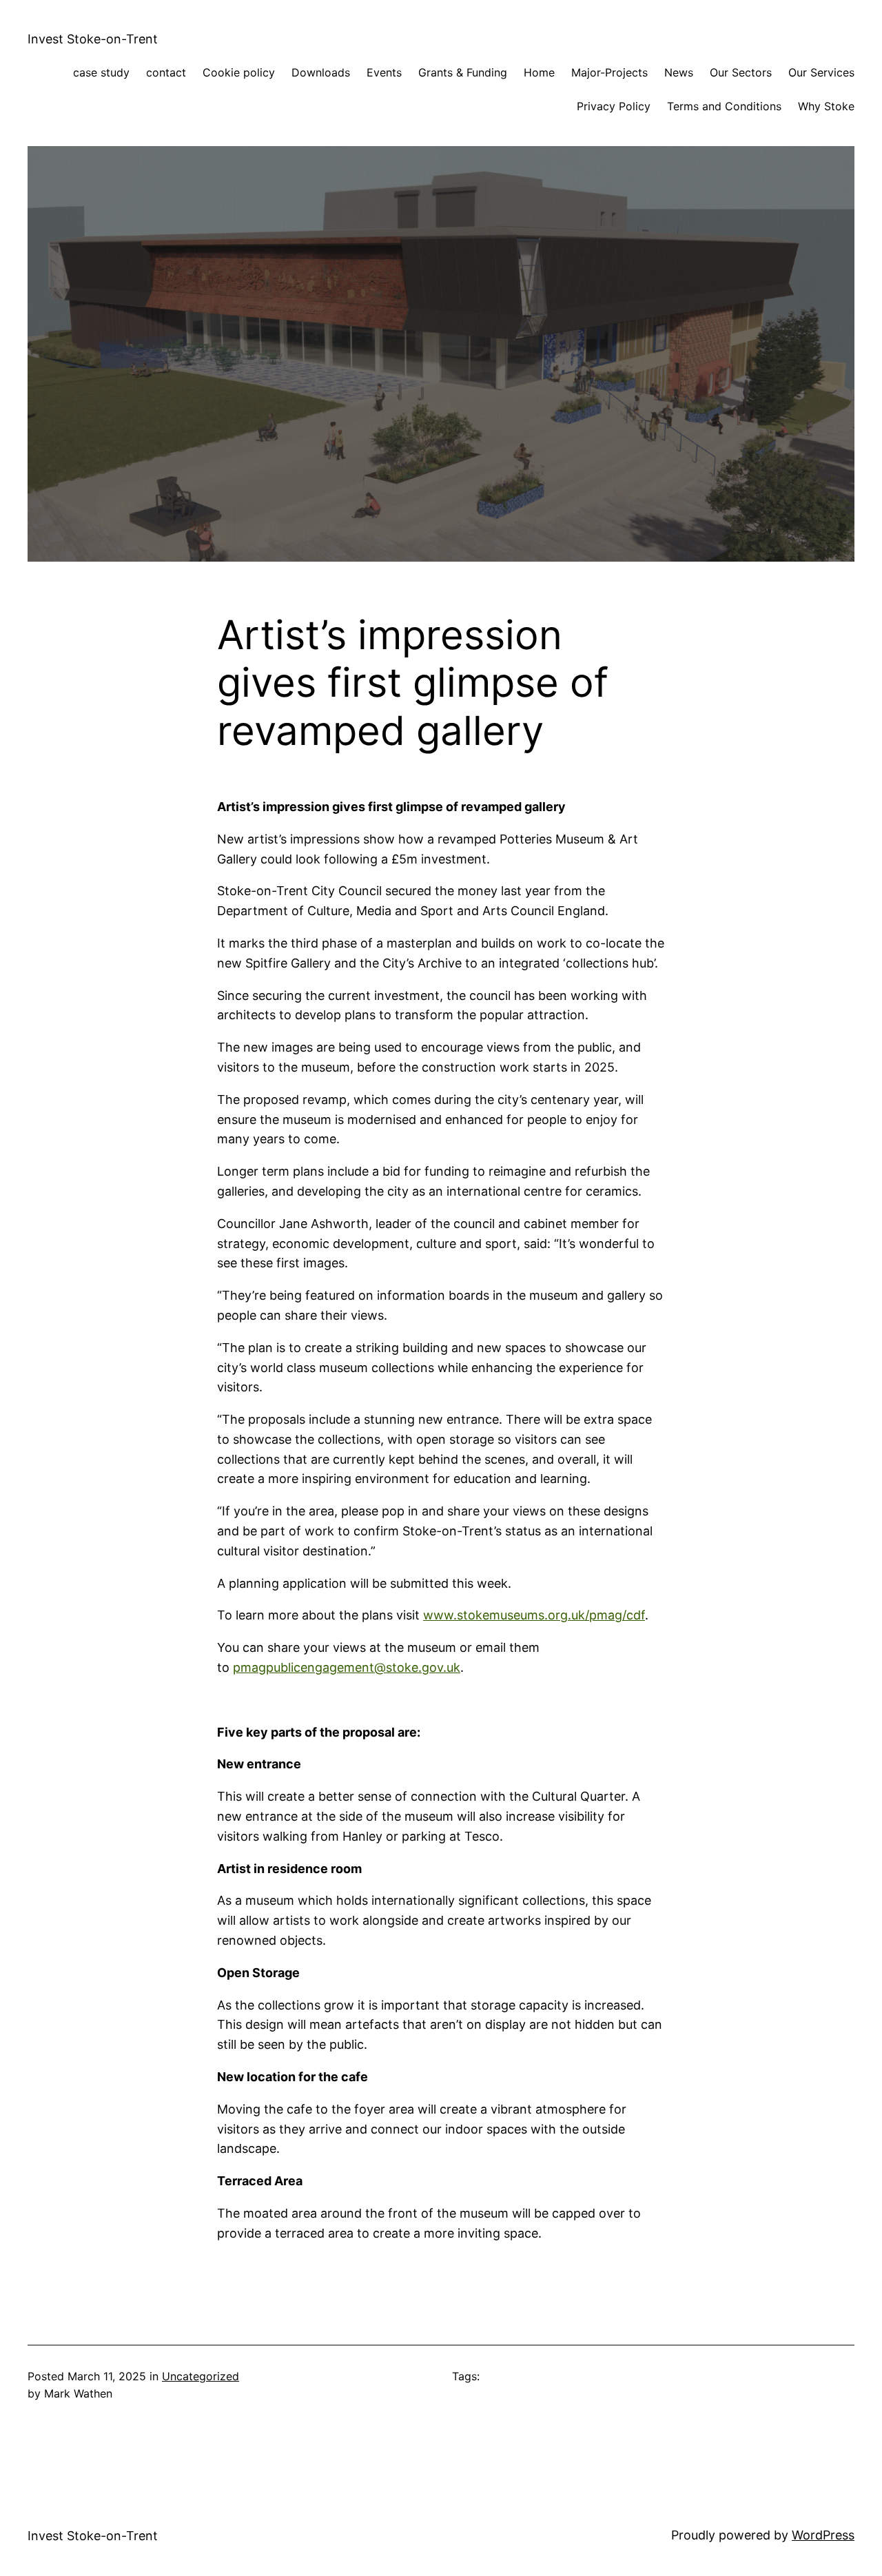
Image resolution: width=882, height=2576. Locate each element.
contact (166, 72)
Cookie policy (239, 72)
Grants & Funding (463, 72)
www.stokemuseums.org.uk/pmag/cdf (534, 1615)
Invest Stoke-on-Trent (93, 39)
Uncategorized (201, 2376)
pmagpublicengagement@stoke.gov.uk (347, 1667)
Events (384, 72)
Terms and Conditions (724, 106)
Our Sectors (741, 72)
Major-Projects (609, 72)
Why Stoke (826, 106)
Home (539, 72)
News (679, 72)
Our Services (821, 72)
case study (101, 72)
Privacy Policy (614, 106)
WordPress (823, 2535)
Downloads (321, 72)
